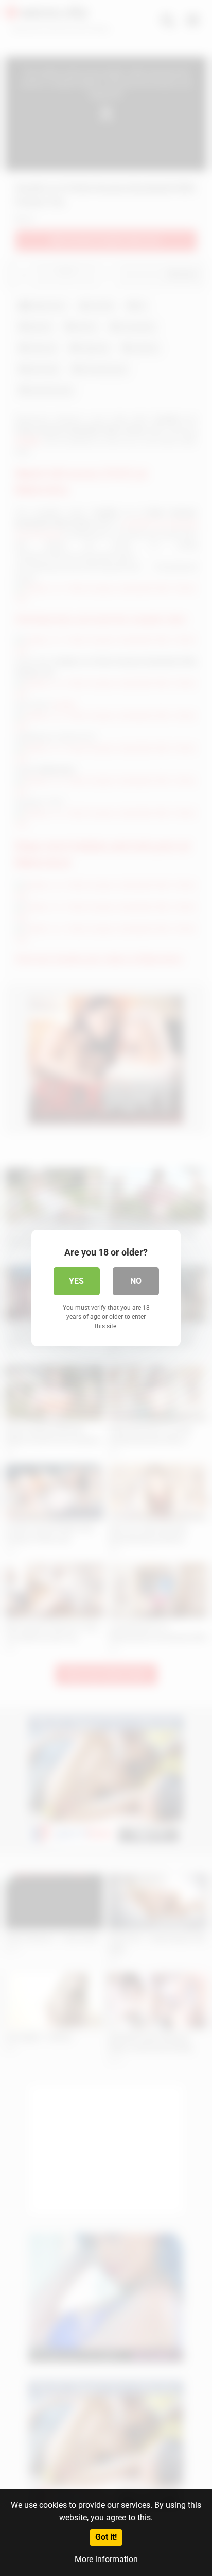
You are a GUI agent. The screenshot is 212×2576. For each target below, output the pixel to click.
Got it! (106, 2537)
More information (106, 2559)
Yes (76, 1281)
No (136, 1281)
